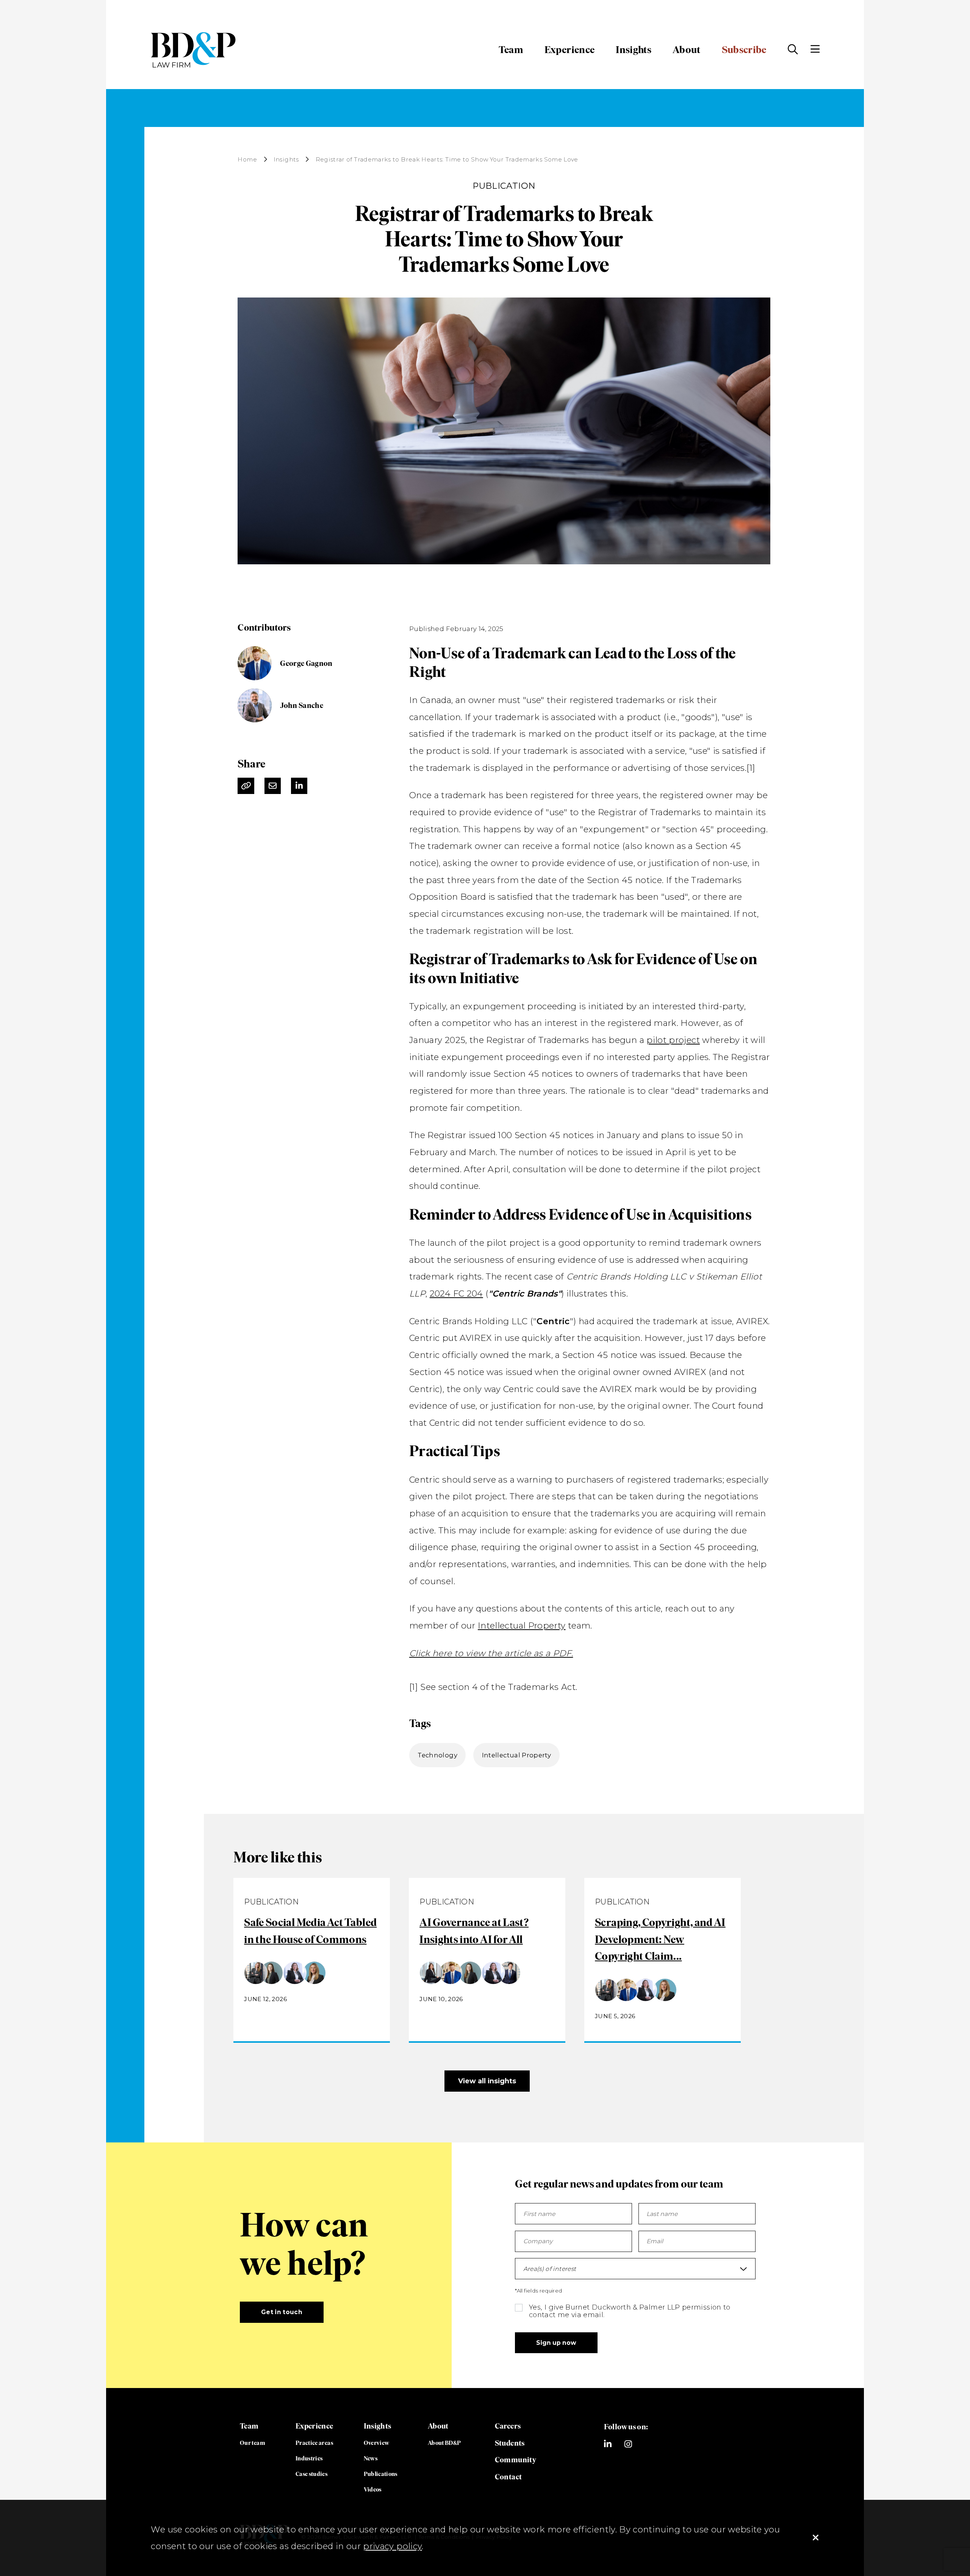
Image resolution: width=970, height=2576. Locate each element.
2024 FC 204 (456, 1293)
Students (510, 2443)
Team (511, 50)
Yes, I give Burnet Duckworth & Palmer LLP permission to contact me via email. (630, 2311)
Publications (381, 2474)
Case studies (311, 2474)
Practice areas (314, 2443)
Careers (508, 2426)
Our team (253, 2443)
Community (516, 2460)
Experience (570, 50)
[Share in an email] (273, 786)
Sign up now (556, 2343)
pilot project (673, 1040)
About (687, 50)
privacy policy (392, 2546)
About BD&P (444, 2443)
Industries (309, 2458)
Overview (377, 2443)
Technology (437, 1755)
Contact (508, 2477)
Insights (634, 50)
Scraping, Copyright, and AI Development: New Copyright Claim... (660, 1939)
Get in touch (282, 2312)
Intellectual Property (522, 1625)
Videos (373, 2489)
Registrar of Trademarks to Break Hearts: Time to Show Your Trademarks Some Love (447, 160)
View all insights (487, 2081)
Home (247, 160)
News (371, 2458)
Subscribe (744, 50)
